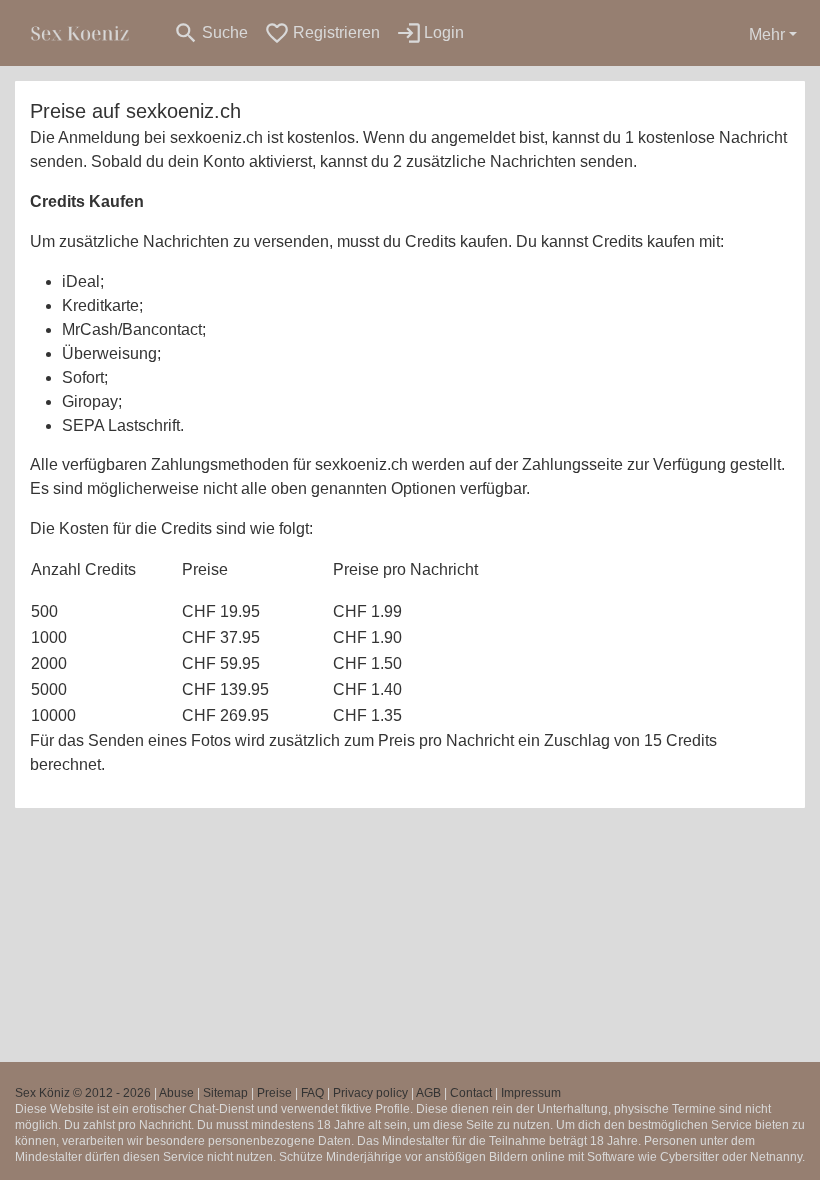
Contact (471, 1093)
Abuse (176, 1093)
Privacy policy (370, 1093)
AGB (428, 1093)
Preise (274, 1093)
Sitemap (225, 1093)
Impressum (531, 1093)
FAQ (312, 1093)
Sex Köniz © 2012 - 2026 (83, 1093)
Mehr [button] (767, 34)
